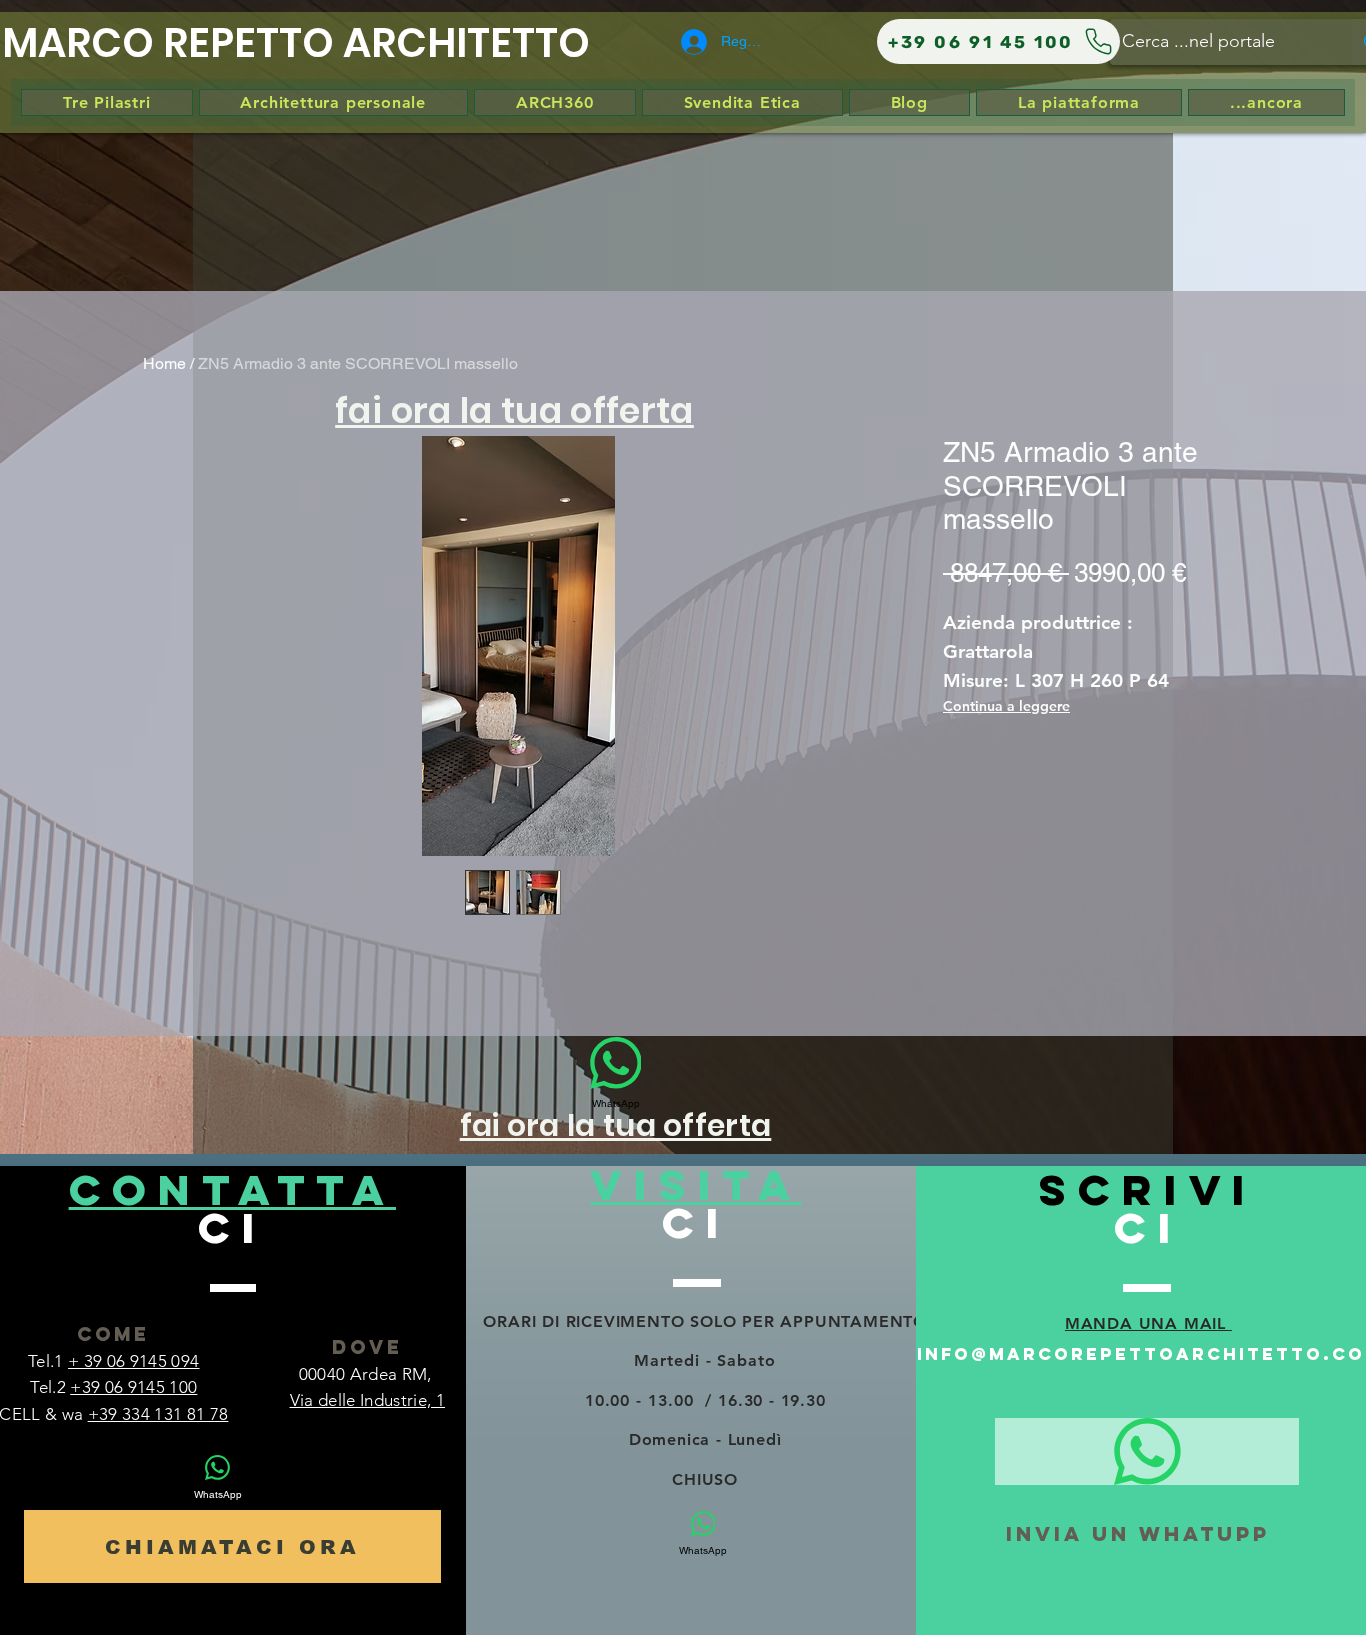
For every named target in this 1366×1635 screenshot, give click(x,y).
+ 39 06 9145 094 (133, 1361)
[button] (514, 409)
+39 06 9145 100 (133, 1387)
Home (164, 363)
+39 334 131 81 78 (158, 1414)
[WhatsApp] (1147, 1451)
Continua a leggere (1006, 706)
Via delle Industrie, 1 (367, 1400)
